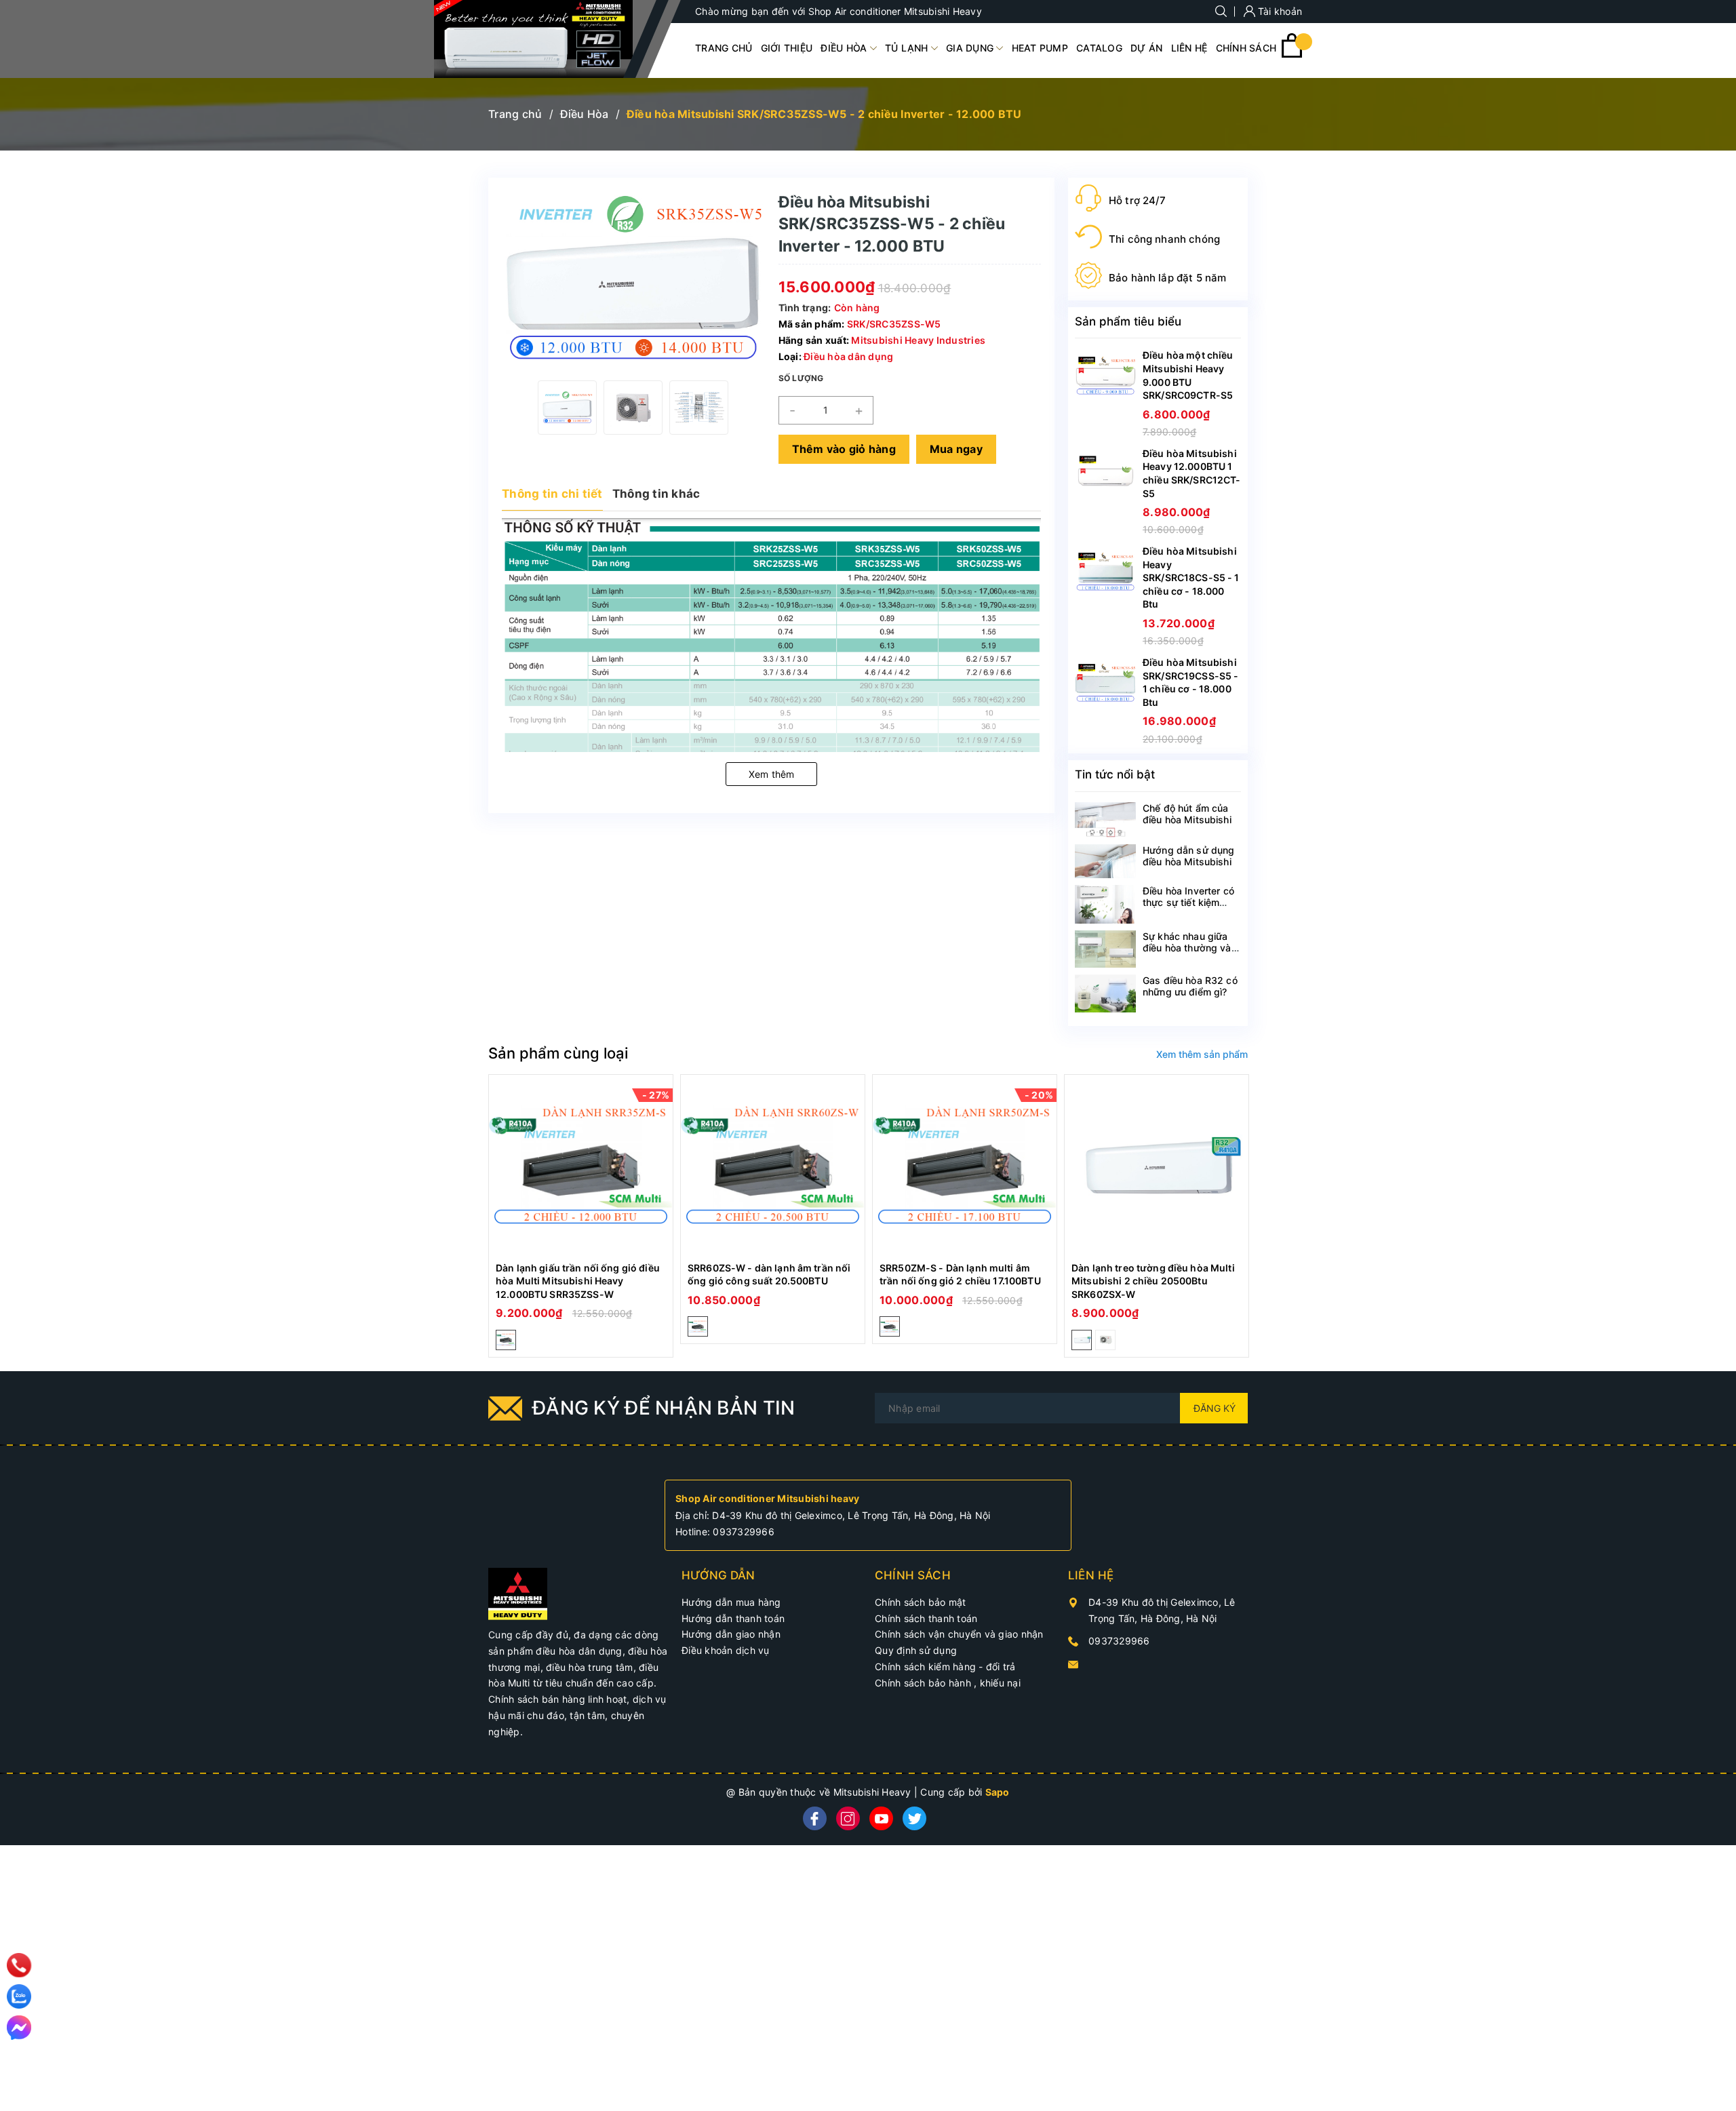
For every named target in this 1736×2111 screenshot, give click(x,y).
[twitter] (914, 1818)
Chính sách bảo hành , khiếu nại (948, 1683)
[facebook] (815, 1818)
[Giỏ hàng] (1292, 54)
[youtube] (881, 1818)
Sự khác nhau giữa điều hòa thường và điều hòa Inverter (1187, 948)
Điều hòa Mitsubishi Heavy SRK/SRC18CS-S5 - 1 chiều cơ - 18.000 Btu (1191, 577)
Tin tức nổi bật (1115, 774)
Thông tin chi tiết (552, 494)
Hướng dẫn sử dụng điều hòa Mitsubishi (1188, 856)
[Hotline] (19, 1965)
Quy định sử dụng (916, 1650)
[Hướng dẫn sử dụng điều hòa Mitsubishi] (1105, 862)
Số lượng (801, 378)
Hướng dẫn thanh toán (733, 1618)
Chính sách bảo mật (921, 1602)
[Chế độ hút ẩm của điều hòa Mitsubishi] (1105, 820)
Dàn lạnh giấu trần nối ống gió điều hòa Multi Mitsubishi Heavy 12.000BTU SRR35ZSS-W (578, 1281)
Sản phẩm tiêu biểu (1128, 321)
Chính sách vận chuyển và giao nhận (959, 1634)
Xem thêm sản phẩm (1202, 1054)
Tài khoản (1279, 11)
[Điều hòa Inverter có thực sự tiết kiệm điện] (1105, 904)
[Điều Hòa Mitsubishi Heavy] (518, 1593)
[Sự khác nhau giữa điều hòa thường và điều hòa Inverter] (1105, 949)
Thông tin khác (656, 494)
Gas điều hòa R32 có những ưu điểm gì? (1190, 986)
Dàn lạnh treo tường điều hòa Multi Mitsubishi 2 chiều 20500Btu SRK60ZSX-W (1153, 1281)
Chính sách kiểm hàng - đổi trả (945, 1666)
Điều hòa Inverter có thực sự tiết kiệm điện (1188, 902)
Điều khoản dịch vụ (726, 1650)
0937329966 (744, 1532)
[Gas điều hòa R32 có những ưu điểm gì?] (1105, 993)
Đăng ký (1215, 1408)
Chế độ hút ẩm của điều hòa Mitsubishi (1187, 814)
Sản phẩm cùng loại (558, 1053)
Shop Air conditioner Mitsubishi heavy (767, 1498)
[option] (567, 408)
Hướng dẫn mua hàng (731, 1602)
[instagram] (848, 1818)
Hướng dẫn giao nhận (731, 1634)
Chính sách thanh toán (926, 1618)
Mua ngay (956, 449)
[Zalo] (19, 1996)
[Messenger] (19, 2028)
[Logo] (533, 39)
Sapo (998, 1792)
